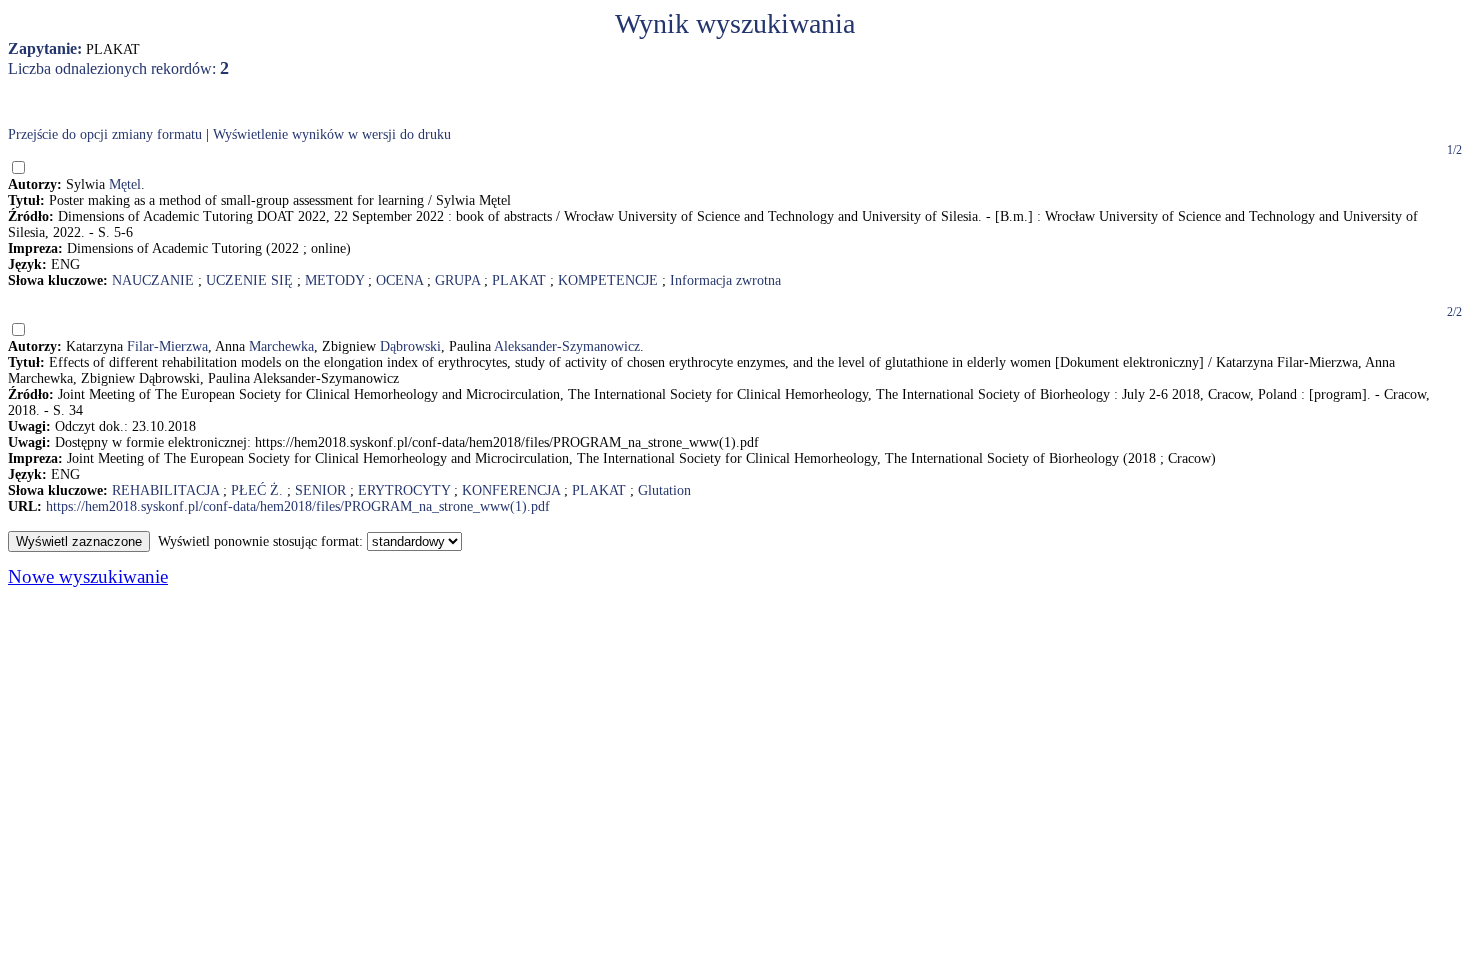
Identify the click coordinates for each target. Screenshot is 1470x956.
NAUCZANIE (153, 280)
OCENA (399, 280)
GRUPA (457, 280)
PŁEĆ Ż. (257, 490)
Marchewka (281, 346)
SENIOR (320, 490)
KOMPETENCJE (608, 280)
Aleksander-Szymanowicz (567, 346)
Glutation (664, 490)
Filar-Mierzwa (167, 346)
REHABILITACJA (165, 490)
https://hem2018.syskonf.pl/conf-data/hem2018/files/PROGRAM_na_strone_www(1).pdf (298, 506)
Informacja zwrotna (725, 280)
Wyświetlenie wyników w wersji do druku (332, 134)
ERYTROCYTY (404, 490)
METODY (334, 280)
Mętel (125, 184)
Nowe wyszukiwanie (88, 576)
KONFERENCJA (511, 490)
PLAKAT (519, 280)
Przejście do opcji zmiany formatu (105, 134)
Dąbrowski (410, 346)
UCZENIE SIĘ (249, 280)
